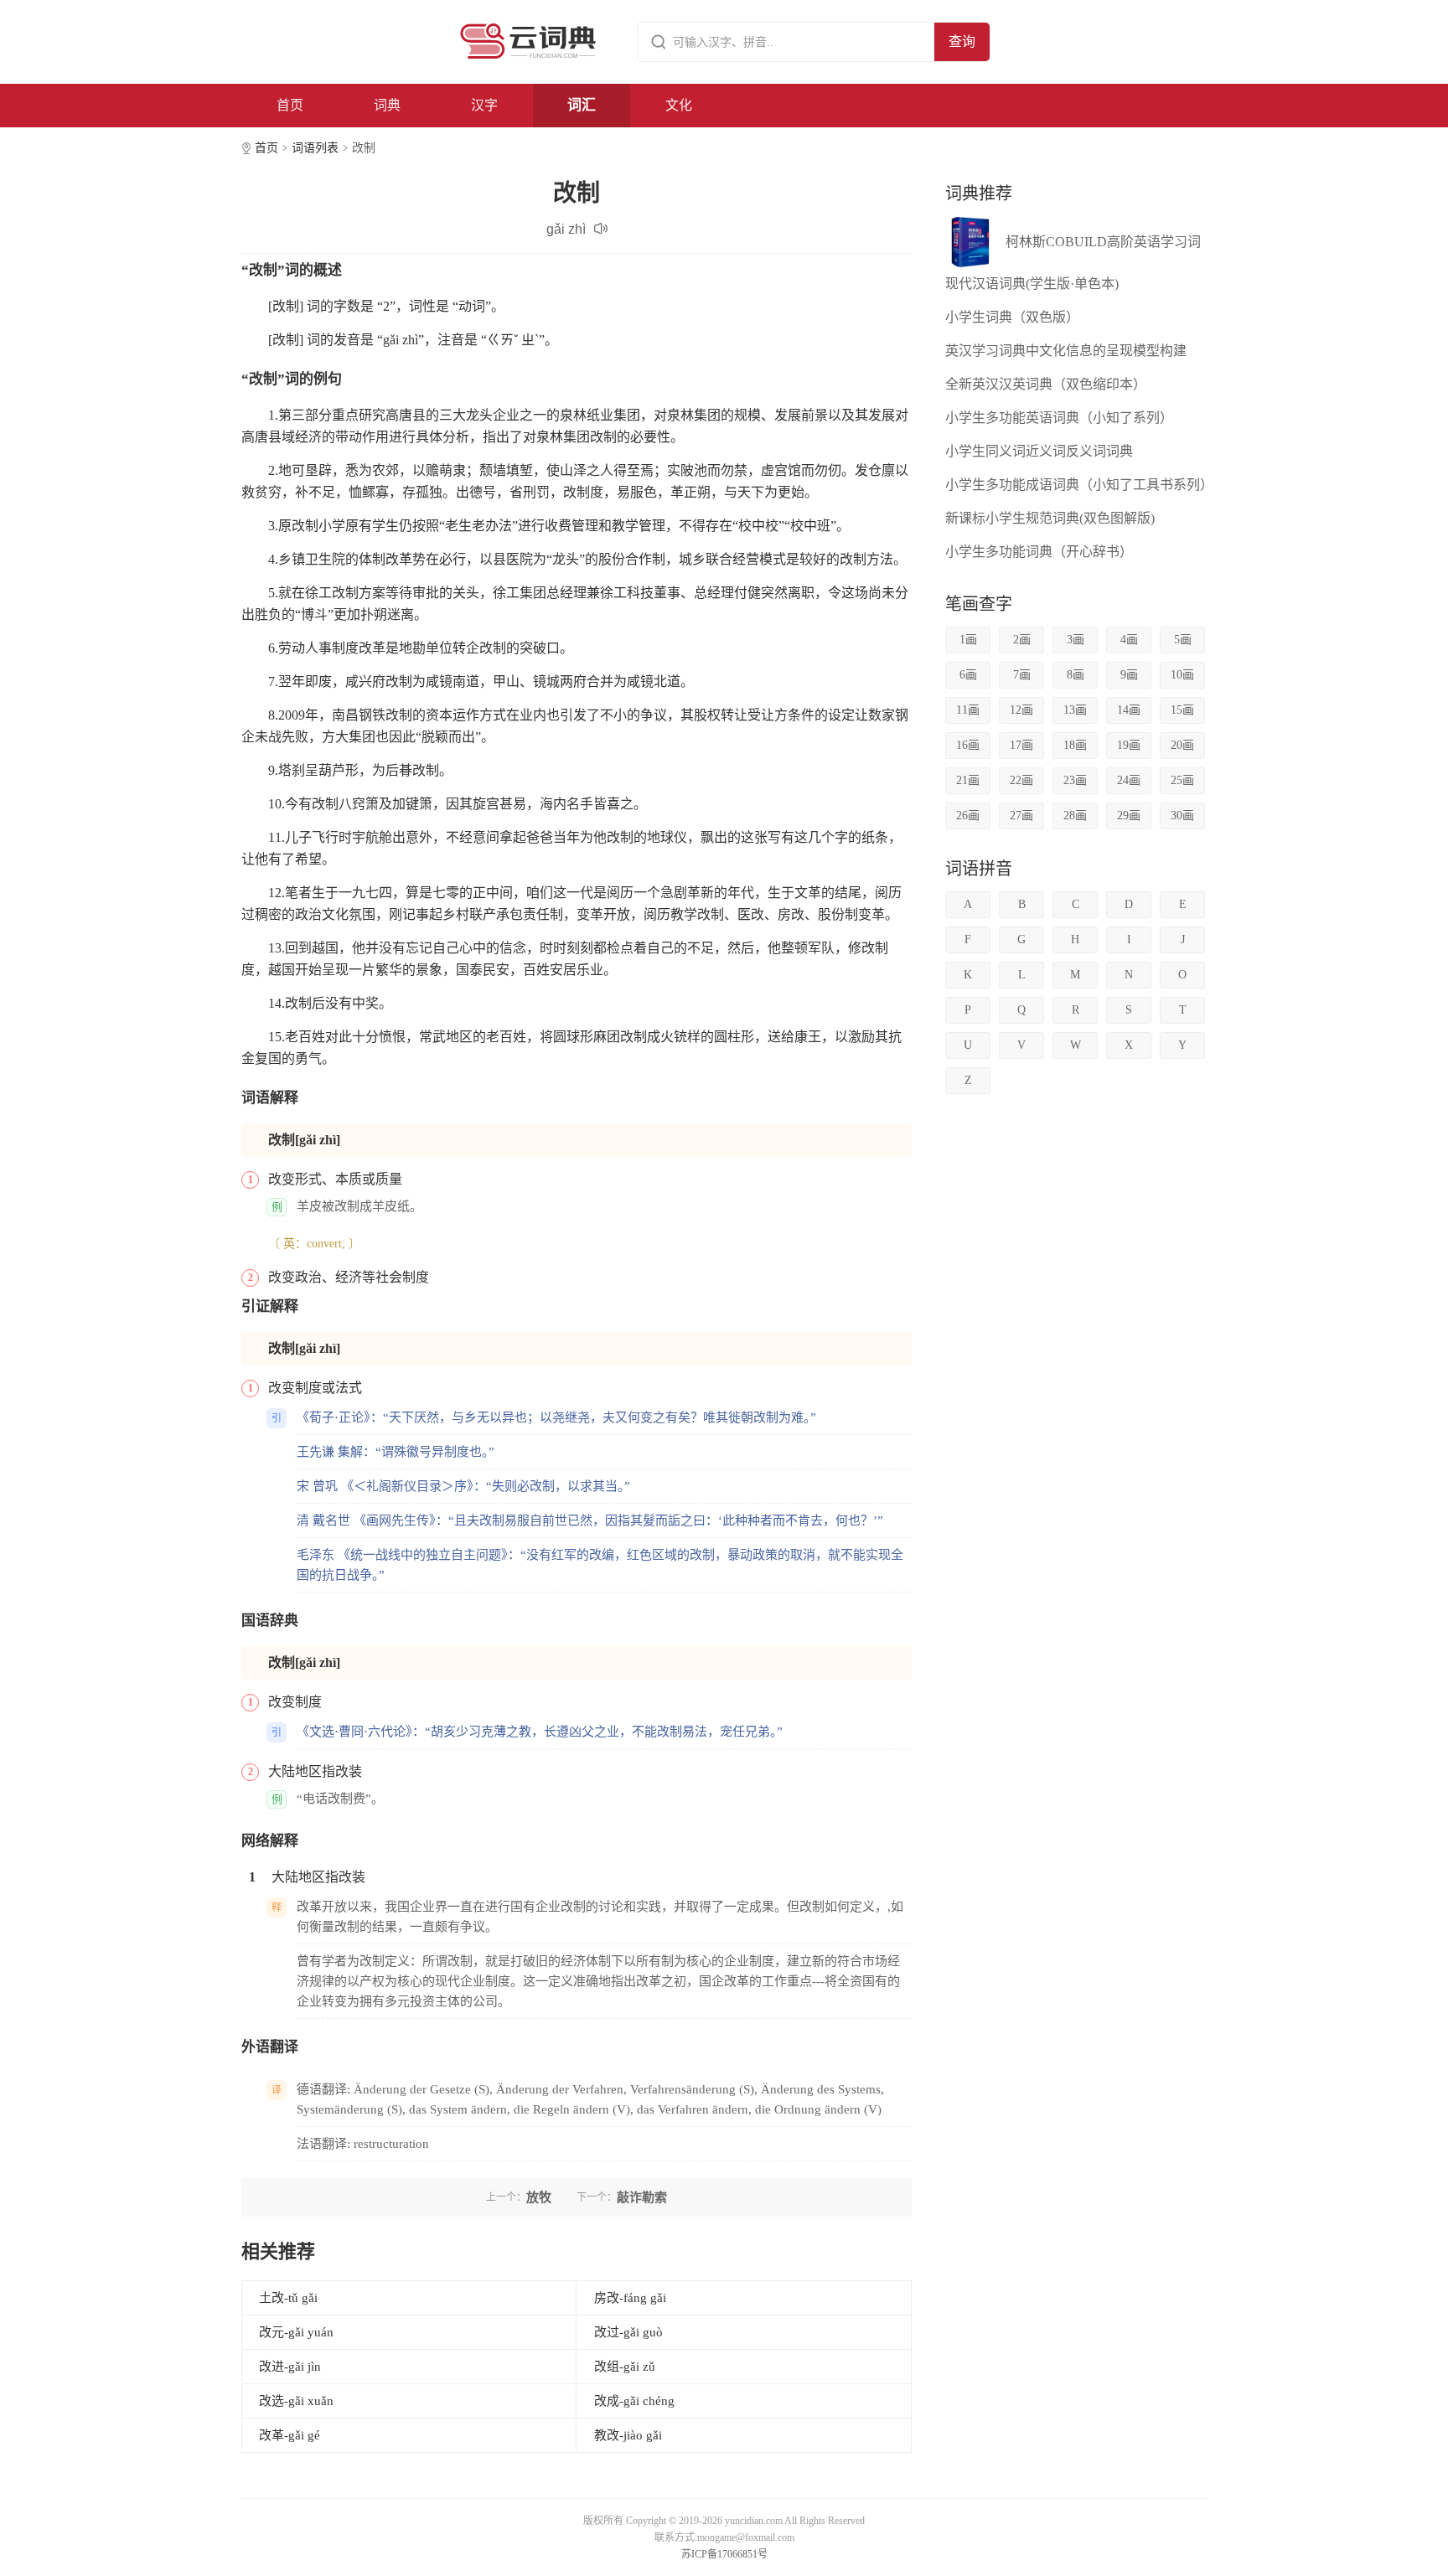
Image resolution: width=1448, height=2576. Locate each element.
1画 (968, 640)
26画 (968, 816)
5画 (1183, 640)
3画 (1076, 640)
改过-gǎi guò (628, 2332)
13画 (1075, 710)
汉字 (484, 105)
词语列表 (315, 148)
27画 (1021, 816)
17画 (1021, 745)
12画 (1021, 710)
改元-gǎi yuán (296, 2332)
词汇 (582, 105)
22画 (1021, 780)
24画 (1129, 780)
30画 (1182, 816)
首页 (290, 105)
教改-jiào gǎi (628, 2435)
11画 (968, 710)
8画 (1076, 675)
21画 (968, 780)
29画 (1129, 816)
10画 (1182, 675)
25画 (1182, 780)
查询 (962, 41)
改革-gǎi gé (290, 2435)
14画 (1129, 710)
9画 (1129, 675)
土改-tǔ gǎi (288, 2298)
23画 (1075, 780)
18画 (1075, 745)
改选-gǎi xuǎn (296, 2401)
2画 (1022, 640)
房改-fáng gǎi (630, 2298)
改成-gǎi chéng (634, 2401)
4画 (1129, 640)
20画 (1182, 745)
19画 (1129, 745)
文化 (679, 105)
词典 (387, 105)
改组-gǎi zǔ (625, 2367)
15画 (1182, 710)
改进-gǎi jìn (290, 2367)
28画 (1075, 816)
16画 (968, 745)
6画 (968, 675)
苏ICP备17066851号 (724, 2554)
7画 (1022, 675)
